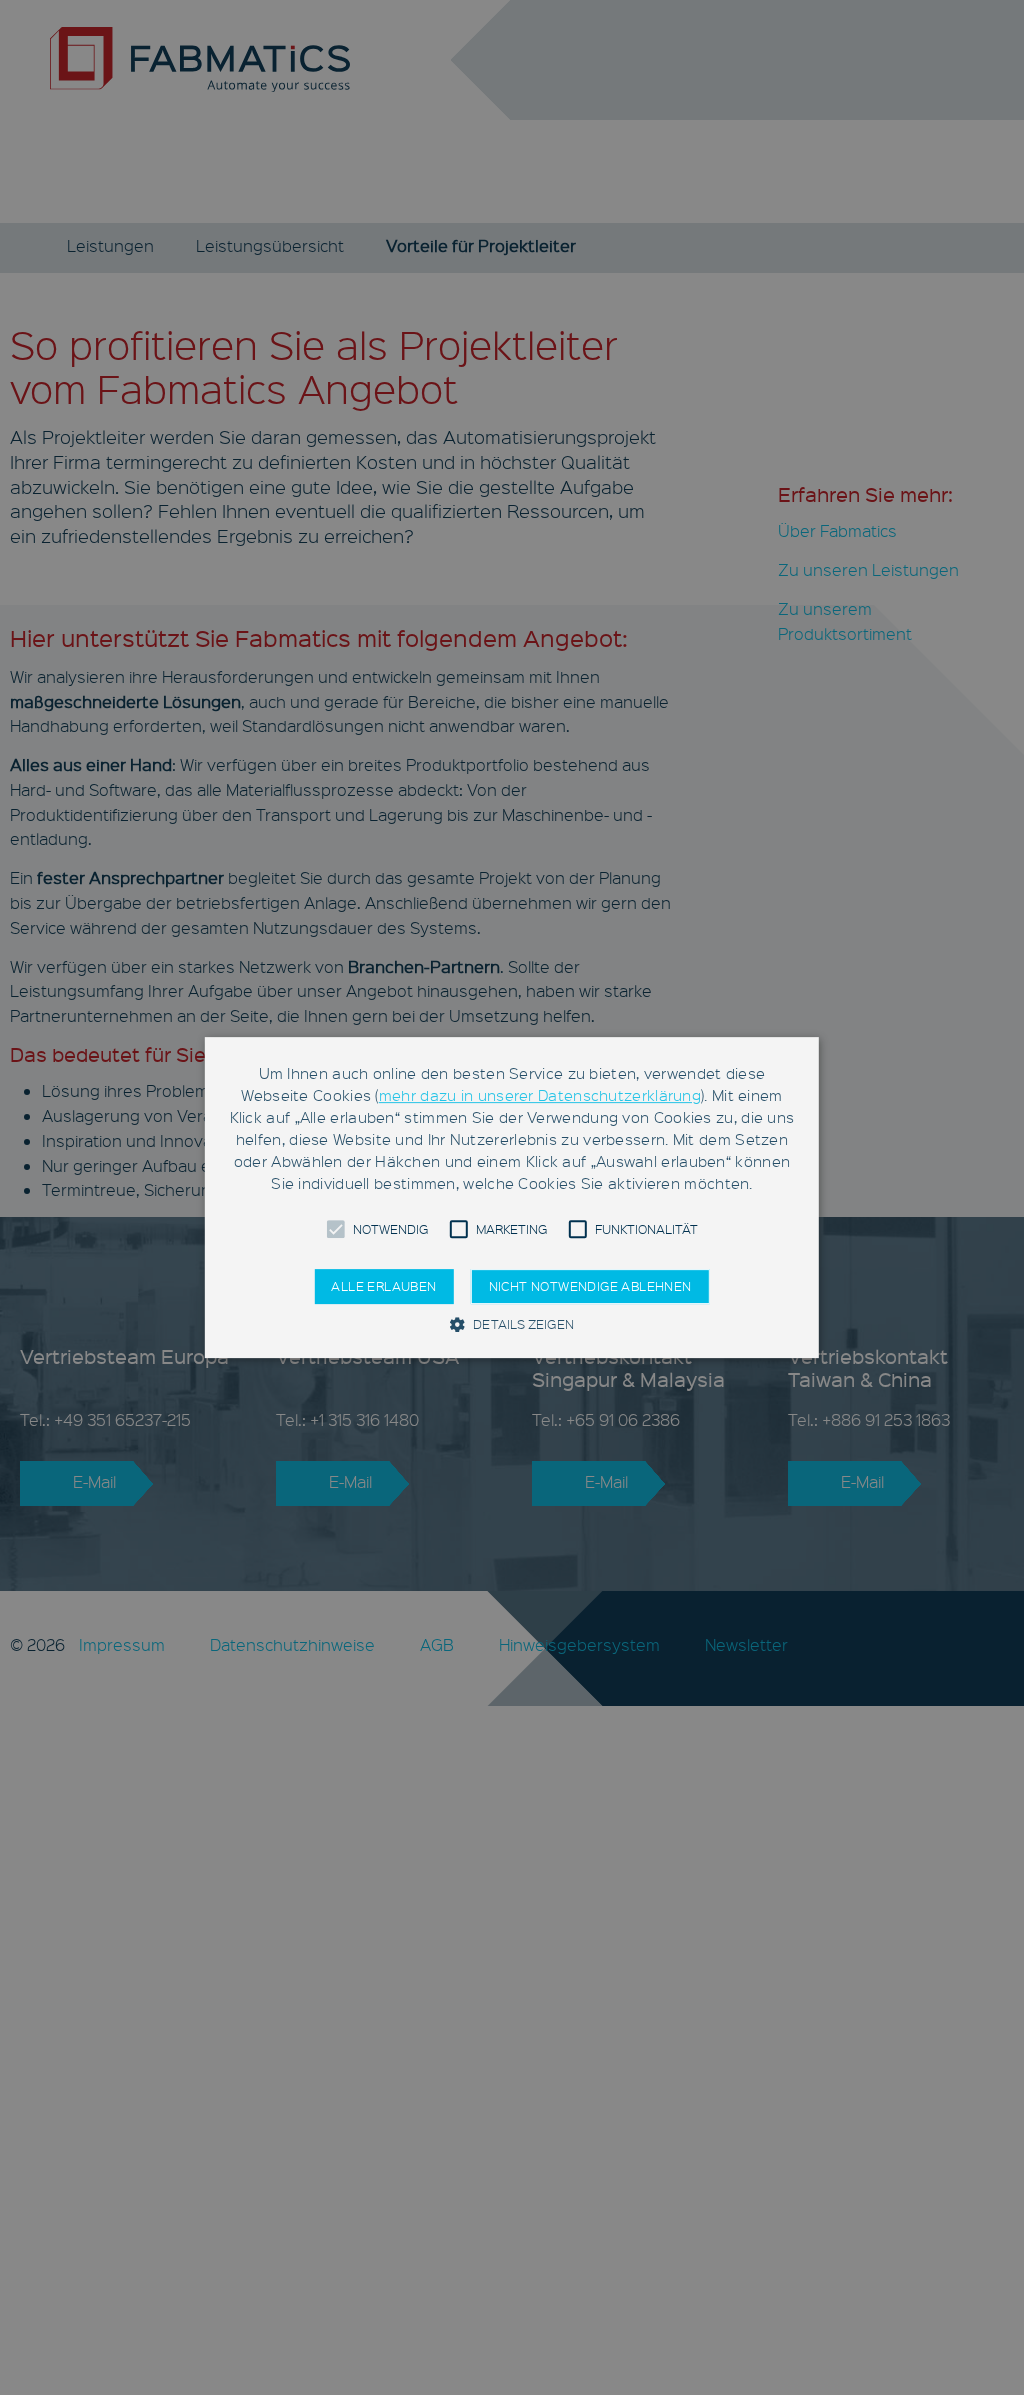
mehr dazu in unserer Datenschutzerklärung (540, 1095)
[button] (335, 1229)
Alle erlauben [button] (383, 1286)
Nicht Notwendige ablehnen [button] (590, 1286)
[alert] (512, 1197)
